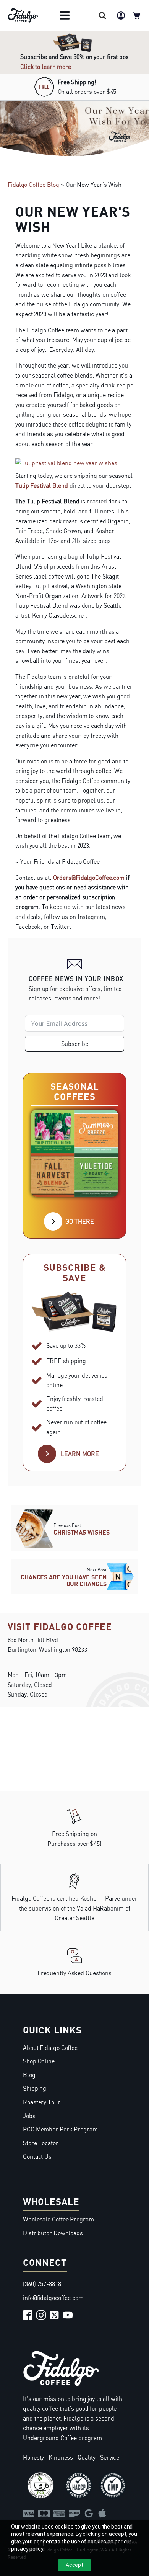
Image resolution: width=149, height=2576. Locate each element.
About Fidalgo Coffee (50, 2048)
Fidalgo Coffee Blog (33, 185)
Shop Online (39, 2061)
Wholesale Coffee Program (58, 2219)
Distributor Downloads (53, 2233)
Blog (29, 2075)
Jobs (29, 2116)
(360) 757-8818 (42, 2284)
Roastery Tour (42, 2102)
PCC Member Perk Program (60, 2129)
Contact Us (37, 2156)
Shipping (35, 2088)
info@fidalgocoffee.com (53, 2298)
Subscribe (75, 1044)
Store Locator (41, 2143)
